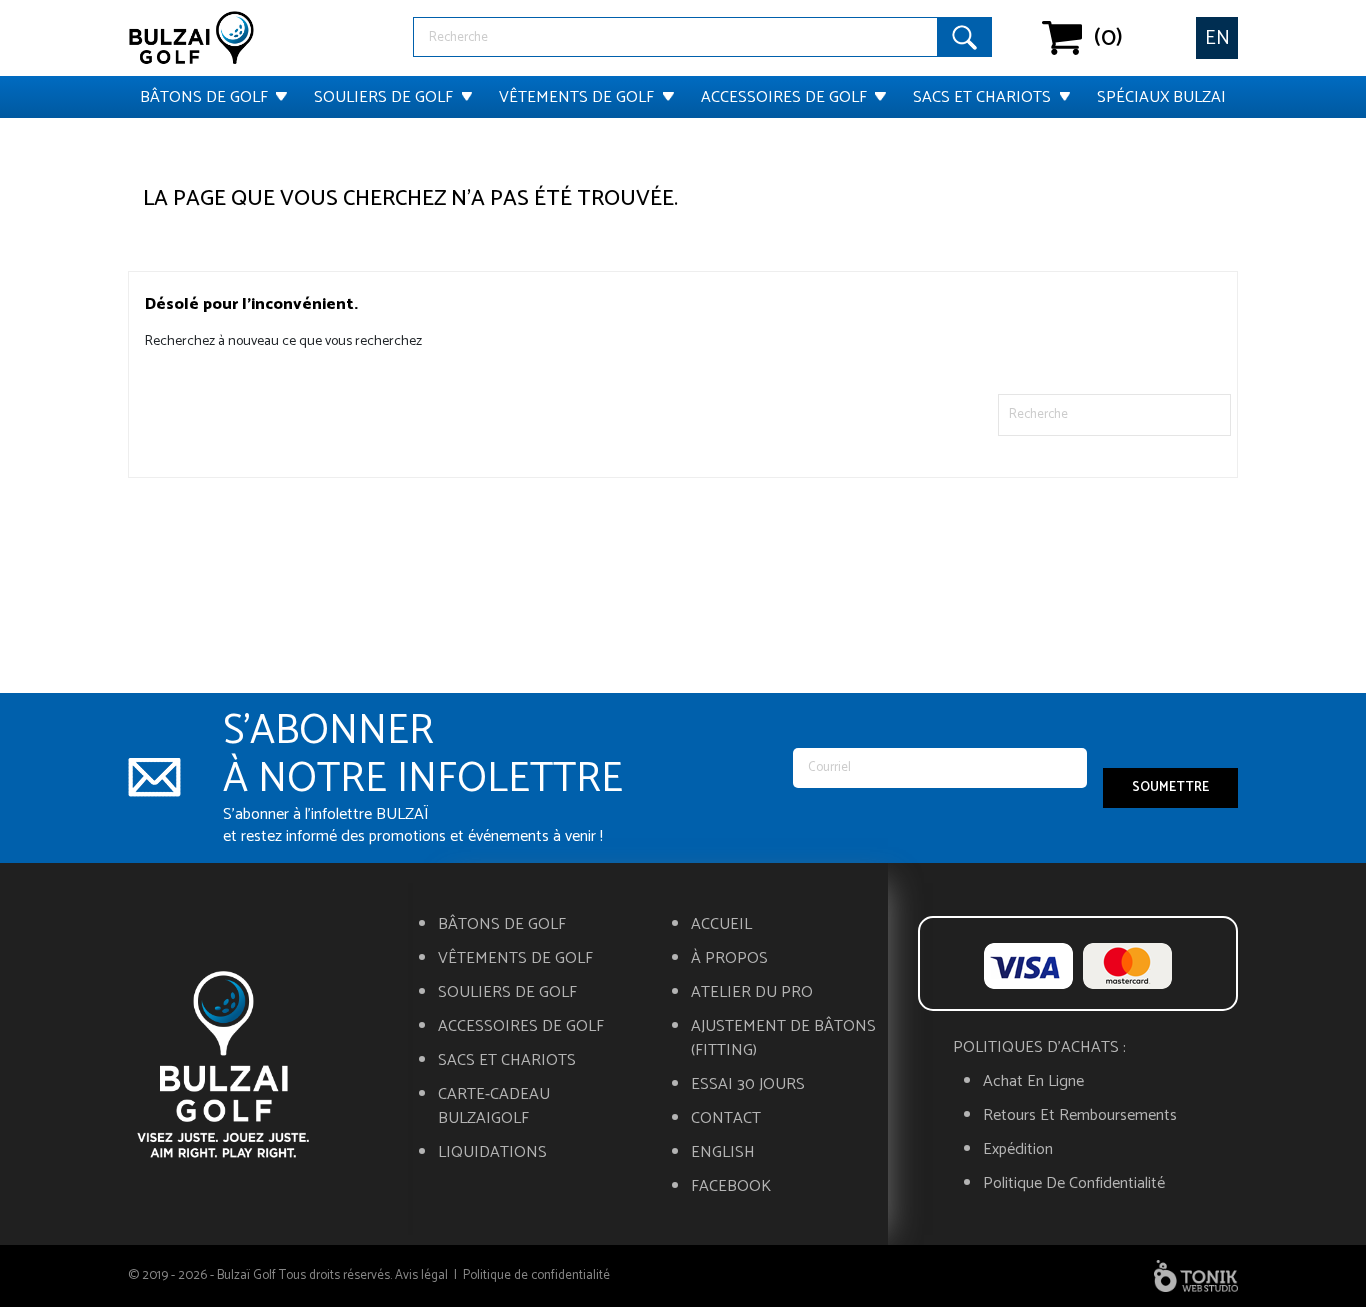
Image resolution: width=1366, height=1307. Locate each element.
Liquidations (492, 1153)
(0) (1063, 38)
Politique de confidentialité (1074, 1184)
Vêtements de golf (576, 97)
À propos (729, 959)
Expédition (1018, 1150)
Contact (726, 1119)
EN (1217, 38)
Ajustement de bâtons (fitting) (783, 1039)
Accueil (721, 925)
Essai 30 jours (748, 1085)
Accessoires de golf (784, 97)
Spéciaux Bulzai (1161, 97)
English (723, 1153)
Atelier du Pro (752, 993)
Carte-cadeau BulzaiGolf (494, 1107)
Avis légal (421, 1275)
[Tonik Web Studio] (1196, 1276)
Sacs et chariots (982, 97)
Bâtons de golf (204, 97)
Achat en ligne (1033, 1082)
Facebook (731, 1187)
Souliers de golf (383, 97)
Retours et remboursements (1080, 1116)
